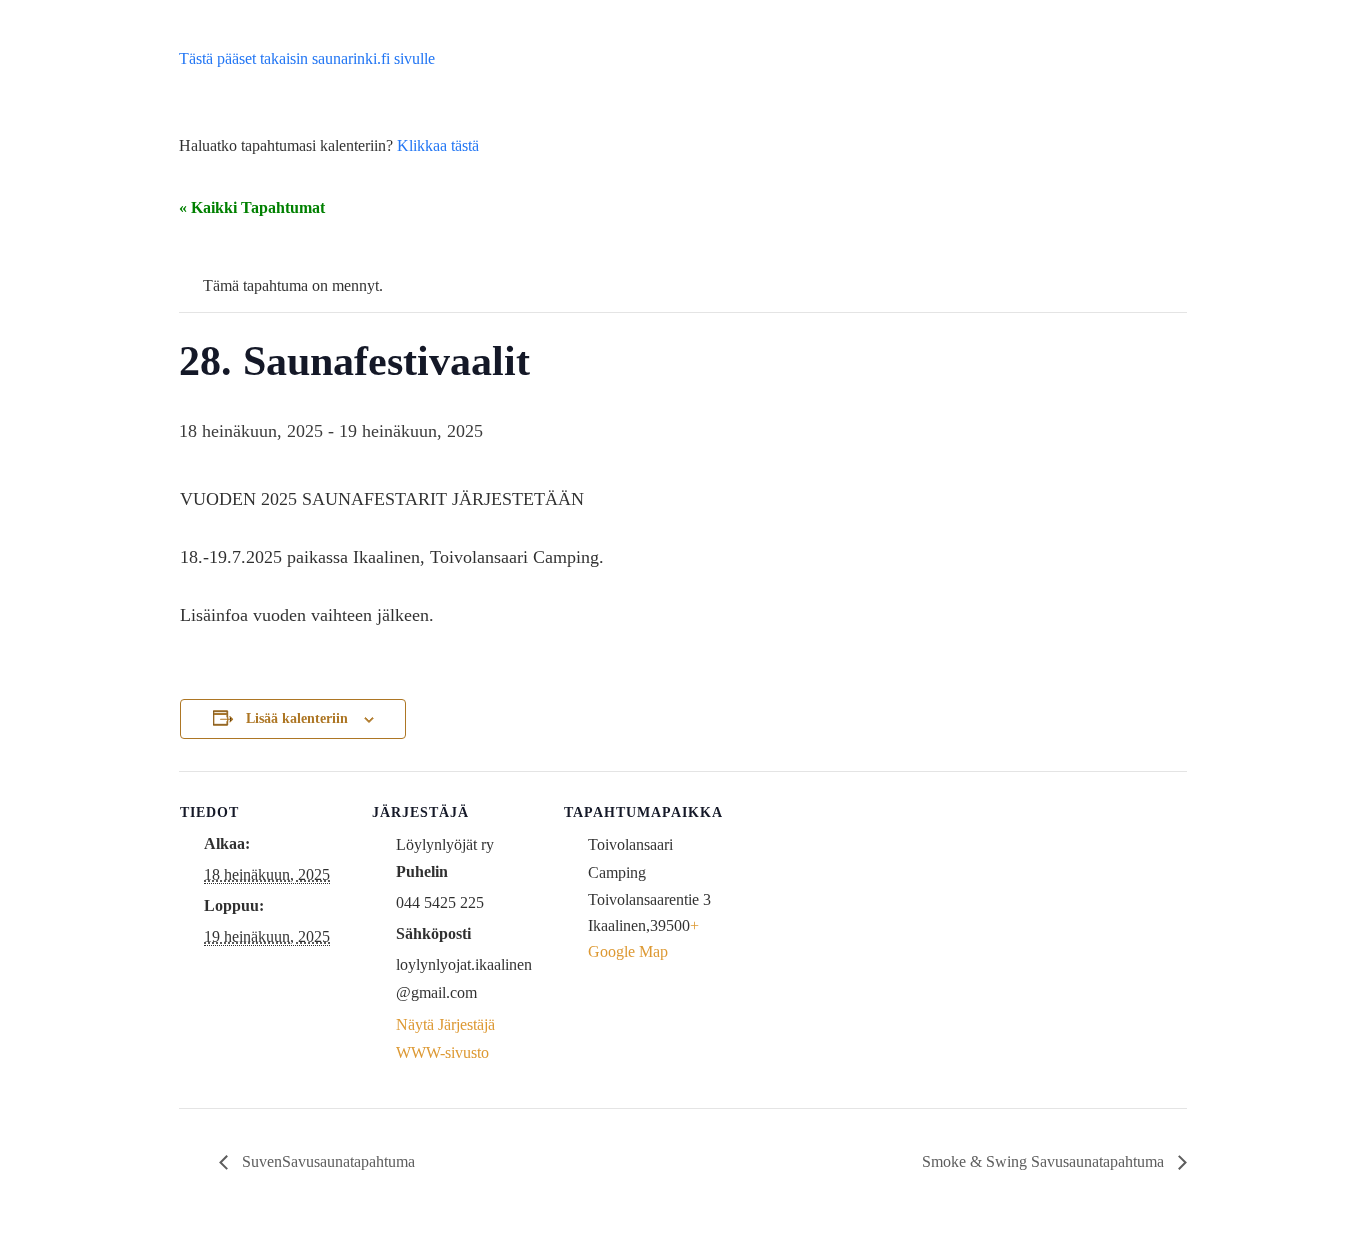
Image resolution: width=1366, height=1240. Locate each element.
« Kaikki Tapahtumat (252, 207)
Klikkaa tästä (438, 145)
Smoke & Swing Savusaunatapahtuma (1045, 1161)
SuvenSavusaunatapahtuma (326, 1161)
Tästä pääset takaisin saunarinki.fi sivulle (307, 58)
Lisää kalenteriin (297, 718)
